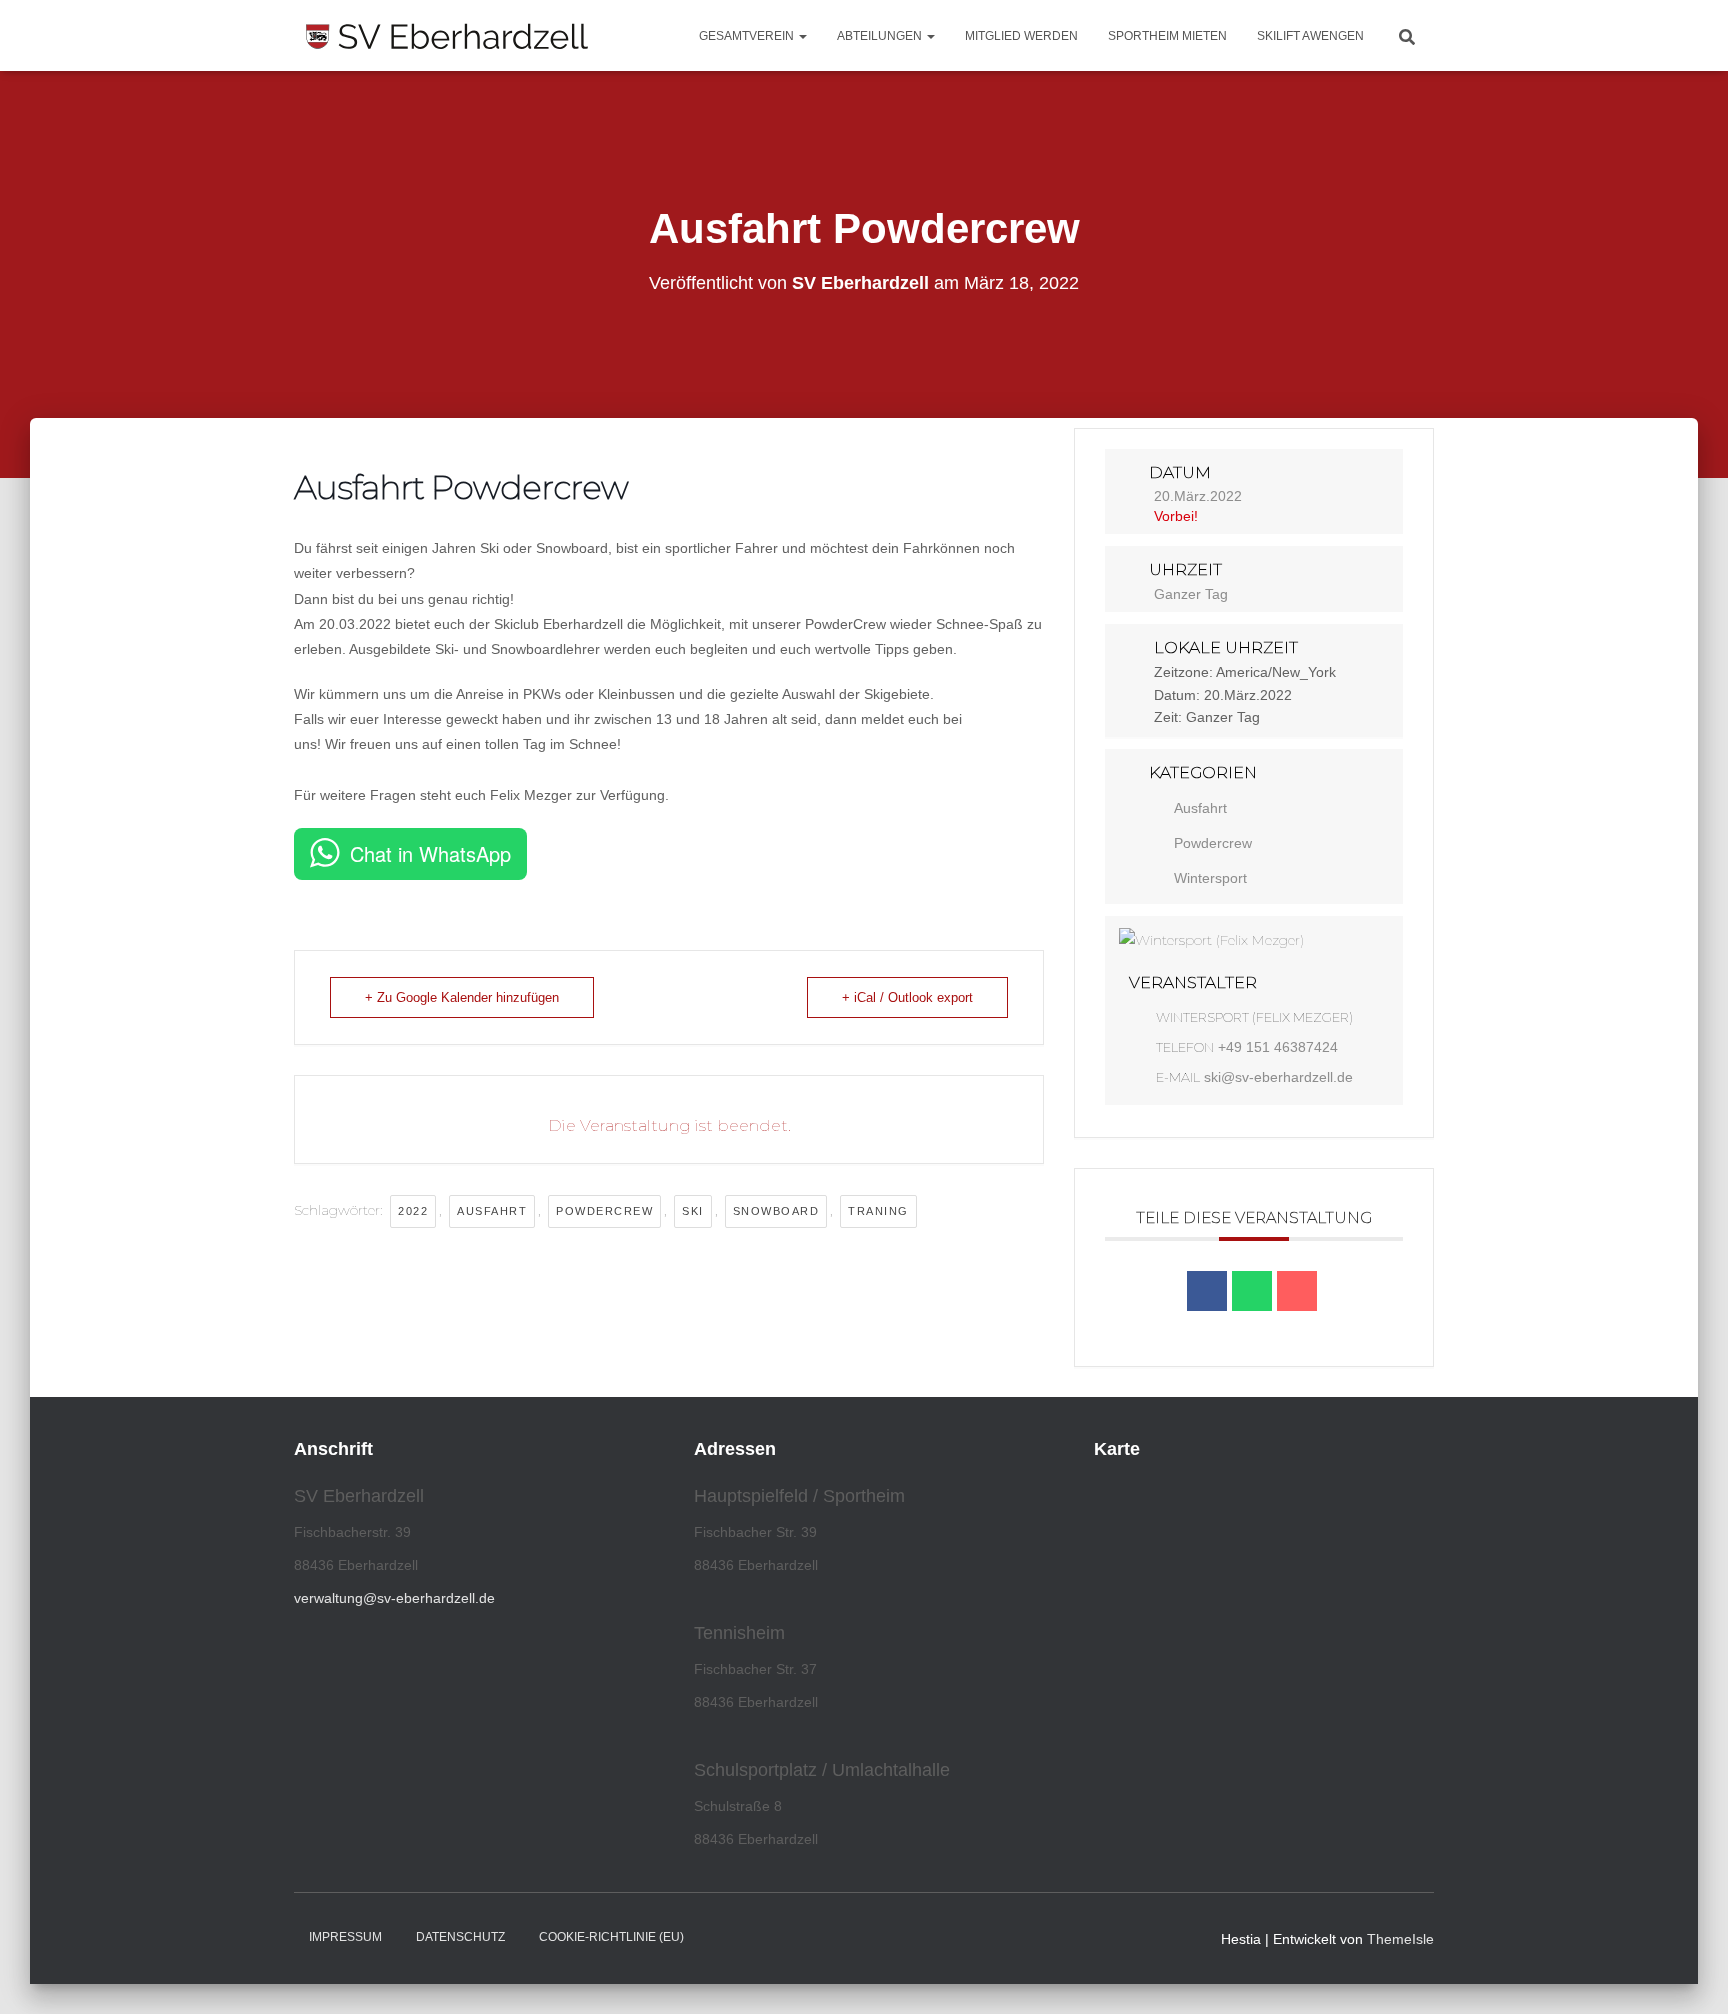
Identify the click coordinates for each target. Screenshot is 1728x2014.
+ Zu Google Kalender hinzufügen (462, 997)
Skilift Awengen (1310, 36)
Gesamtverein (748, 36)
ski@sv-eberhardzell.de (1278, 1077)
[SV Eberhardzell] (447, 36)
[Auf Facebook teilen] (1207, 1291)
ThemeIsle (1400, 1939)
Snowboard (776, 1211)
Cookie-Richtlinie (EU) (611, 1937)
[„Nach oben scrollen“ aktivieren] (1688, 1974)
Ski (693, 1211)
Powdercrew (604, 1211)
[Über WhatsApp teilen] (1252, 1291)
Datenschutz (460, 1937)
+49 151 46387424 (1278, 1047)
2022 (413, 1211)
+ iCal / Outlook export (907, 997)
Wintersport (1210, 878)
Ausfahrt (492, 1211)
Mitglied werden (1021, 36)
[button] (802, 36)
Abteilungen (881, 36)
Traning (878, 1211)
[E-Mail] (1297, 1291)
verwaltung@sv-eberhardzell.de (394, 1598)
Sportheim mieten (1167, 36)
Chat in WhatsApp (430, 853)
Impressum (345, 1937)
